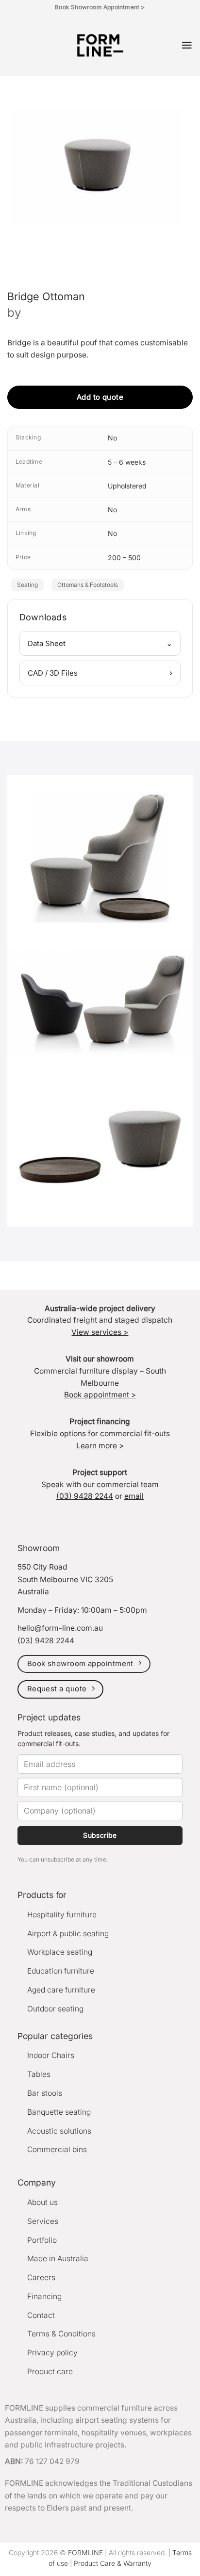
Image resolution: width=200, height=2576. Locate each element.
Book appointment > (100, 1395)
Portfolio (42, 2240)
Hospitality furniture (62, 1915)
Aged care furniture (61, 1990)
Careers (41, 2277)
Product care (50, 2372)
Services (43, 2221)
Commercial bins (57, 2149)
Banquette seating (59, 2112)
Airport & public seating (68, 1934)
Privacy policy (52, 2353)
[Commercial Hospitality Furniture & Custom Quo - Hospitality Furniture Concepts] (100, 45)
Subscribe (100, 1835)
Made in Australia (58, 2259)
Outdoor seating (55, 2009)
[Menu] (187, 45)
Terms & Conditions (61, 2334)
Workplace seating (60, 1952)
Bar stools (45, 2093)
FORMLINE (85, 2552)
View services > (100, 1332)
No (112, 438)
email (134, 1496)
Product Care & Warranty (113, 2563)
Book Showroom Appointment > (100, 7)
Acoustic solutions (59, 2131)
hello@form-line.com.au (60, 1628)
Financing (44, 2296)
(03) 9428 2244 (85, 1496)
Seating (27, 585)
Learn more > (100, 1446)
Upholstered (127, 486)
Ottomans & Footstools (88, 585)
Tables (39, 2074)
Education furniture (61, 1971)
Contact (41, 2315)
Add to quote (100, 397)
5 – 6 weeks (127, 462)
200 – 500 (124, 558)
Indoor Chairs (51, 2055)
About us (42, 2202)
